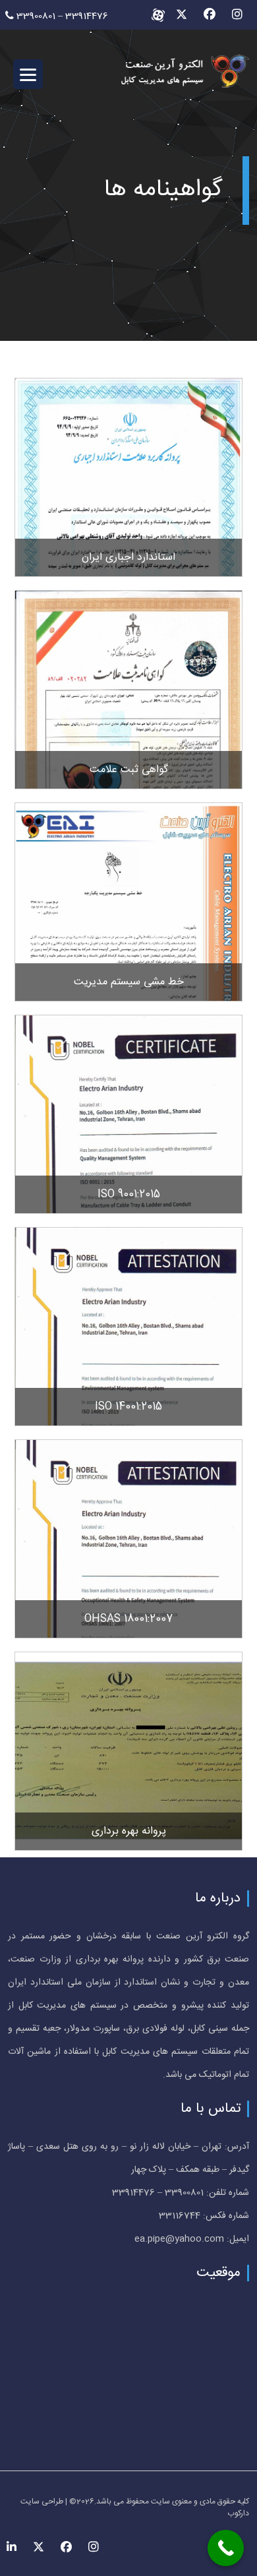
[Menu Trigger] (28, 74)
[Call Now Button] (226, 2548)
